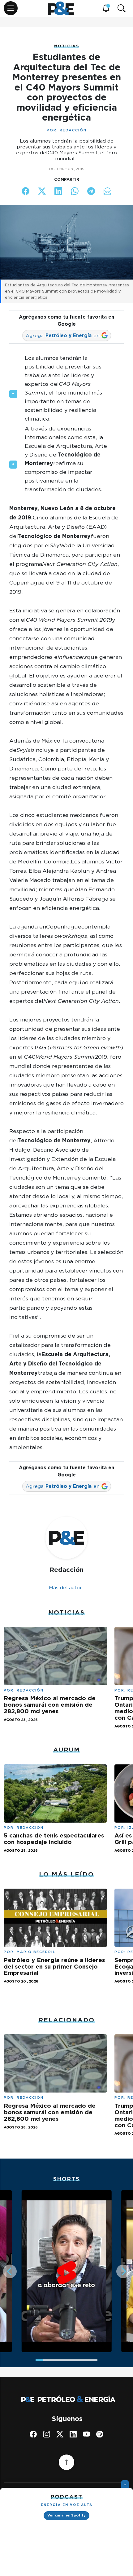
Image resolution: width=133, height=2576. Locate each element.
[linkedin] (73, 2434)
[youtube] (86, 2434)
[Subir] (66, 2462)
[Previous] (10, 2271)
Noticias (67, 46)
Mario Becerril (36, 1952)
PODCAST (67, 2497)
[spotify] (100, 2434)
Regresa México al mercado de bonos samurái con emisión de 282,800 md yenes (50, 1705)
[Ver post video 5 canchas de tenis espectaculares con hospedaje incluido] (55, 1793)
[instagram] (47, 2434)
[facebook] (33, 2434)
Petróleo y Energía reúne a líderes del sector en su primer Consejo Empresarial (54, 1967)
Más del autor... (67, 1588)
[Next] (123, 2271)
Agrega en (63, 335)
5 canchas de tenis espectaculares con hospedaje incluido (54, 1839)
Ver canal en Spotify (66, 2515)
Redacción (73, 130)
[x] (60, 2434)
